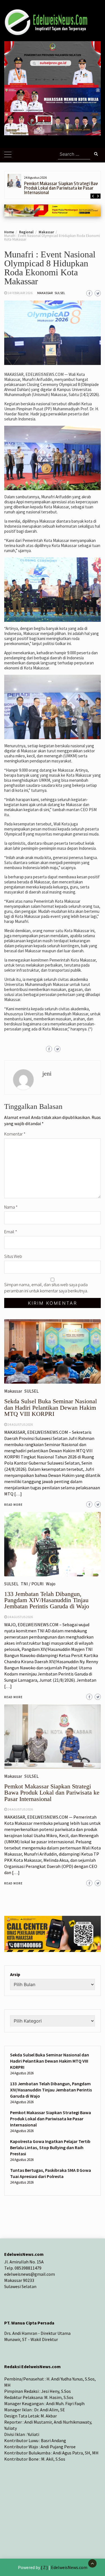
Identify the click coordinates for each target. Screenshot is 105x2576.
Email (11, 1232)
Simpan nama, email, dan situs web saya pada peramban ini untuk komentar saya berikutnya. (46, 1288)
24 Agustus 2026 (20, 1809)
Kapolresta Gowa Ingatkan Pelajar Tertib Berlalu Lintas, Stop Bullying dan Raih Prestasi (50, 2147)
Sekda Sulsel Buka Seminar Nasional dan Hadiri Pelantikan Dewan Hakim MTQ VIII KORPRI (50, 2061)
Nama (11, 1207)
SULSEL (60, 293)
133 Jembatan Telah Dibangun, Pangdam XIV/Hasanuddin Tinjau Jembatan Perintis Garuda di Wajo (51, 2090)
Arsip (15, 1974)
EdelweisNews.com (69, 2567)
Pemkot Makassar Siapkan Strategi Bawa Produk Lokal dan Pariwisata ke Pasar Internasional (63, 188)
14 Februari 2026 (20, 293)
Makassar (45, 293)
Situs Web (13, 1256)
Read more (13, 1883)
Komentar (15, 1134)
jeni (47, 1073)
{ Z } (44, 2567)
